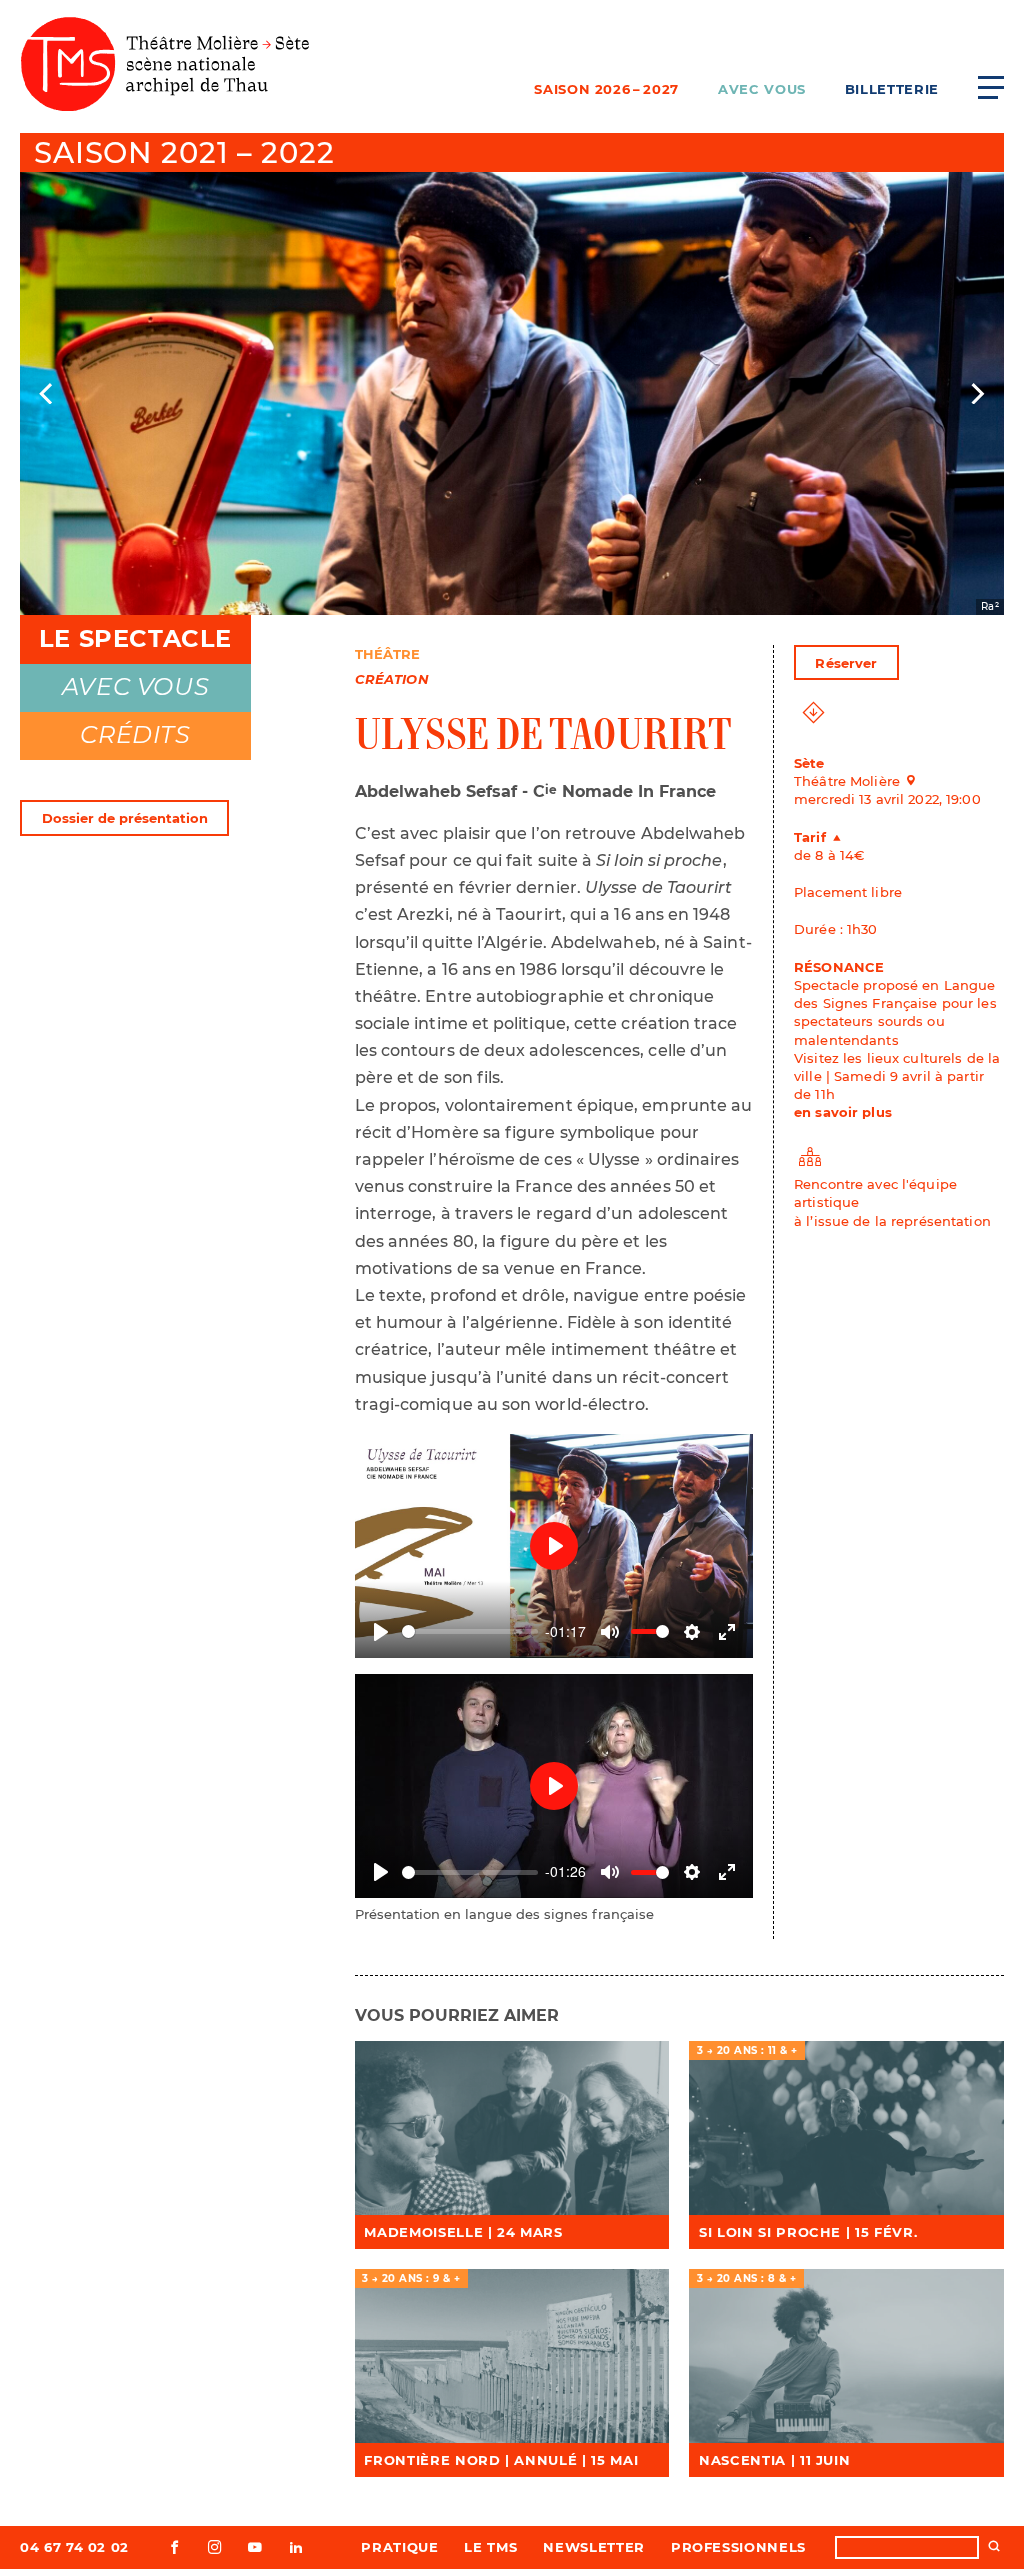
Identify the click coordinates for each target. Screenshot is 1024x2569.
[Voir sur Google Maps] (917, 780)
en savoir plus (843, 1112)
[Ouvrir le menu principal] (991, 87)
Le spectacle (135, 638)
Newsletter (594, 2547)
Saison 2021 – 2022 (184, 152)
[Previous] (48, 394)
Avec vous (762, 89)
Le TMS (490, 2547)
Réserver (846, 663)
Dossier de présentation (125, 818)
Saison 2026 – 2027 (606, 89)
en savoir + (511, 2128)
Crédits (135, 734)
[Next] (976, 394)
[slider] (470, 1631)
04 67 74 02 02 (74, 2547)
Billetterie (892, 89)
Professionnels (738, 2547)
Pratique (399, 2547)
